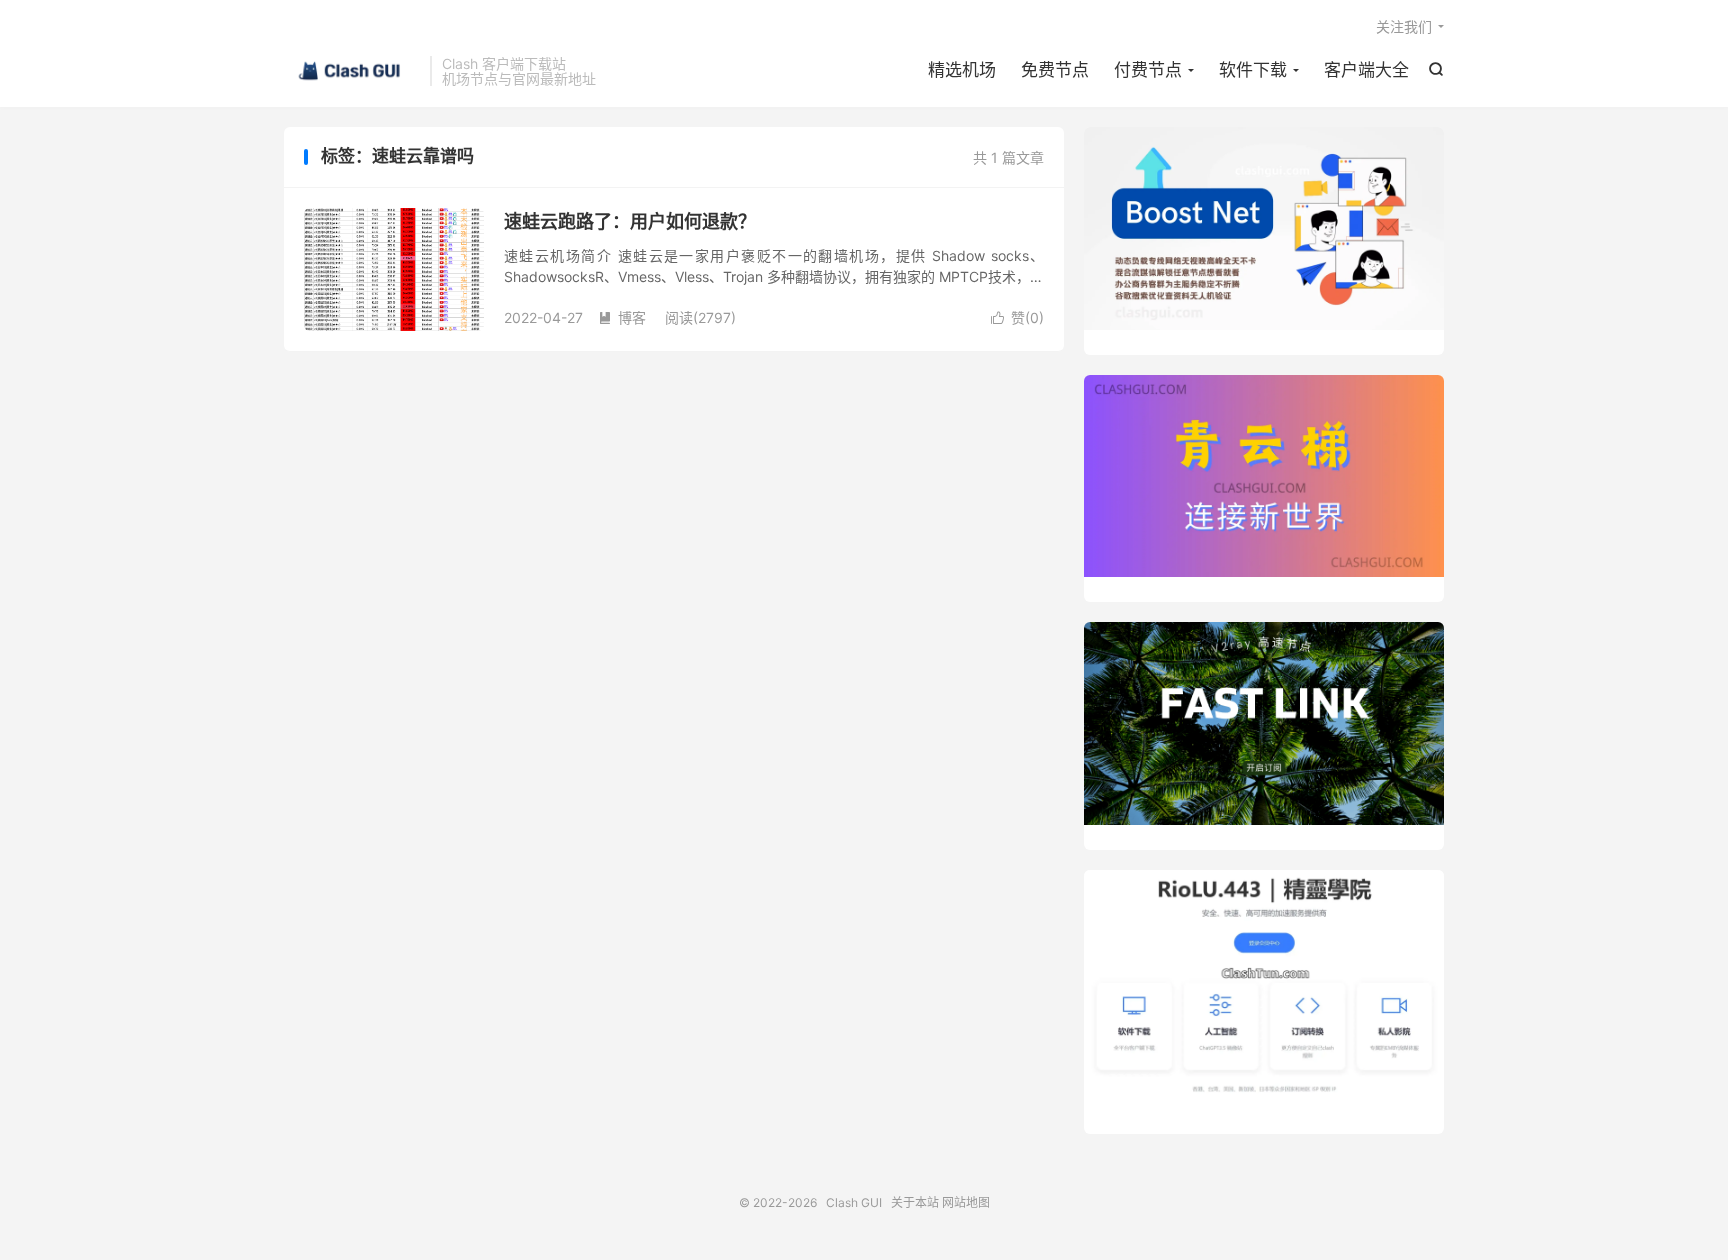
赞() (1017, 317)
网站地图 (966, 1202)
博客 (622, 317)
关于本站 (915, 1202)
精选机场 (962, 70)
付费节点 (1148, 70)
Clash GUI (352, 71)
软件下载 (1253, 70)
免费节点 (1055, 70)
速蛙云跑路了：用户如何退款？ (630, 221)
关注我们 (1404, 26)
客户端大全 (1366, 70)
